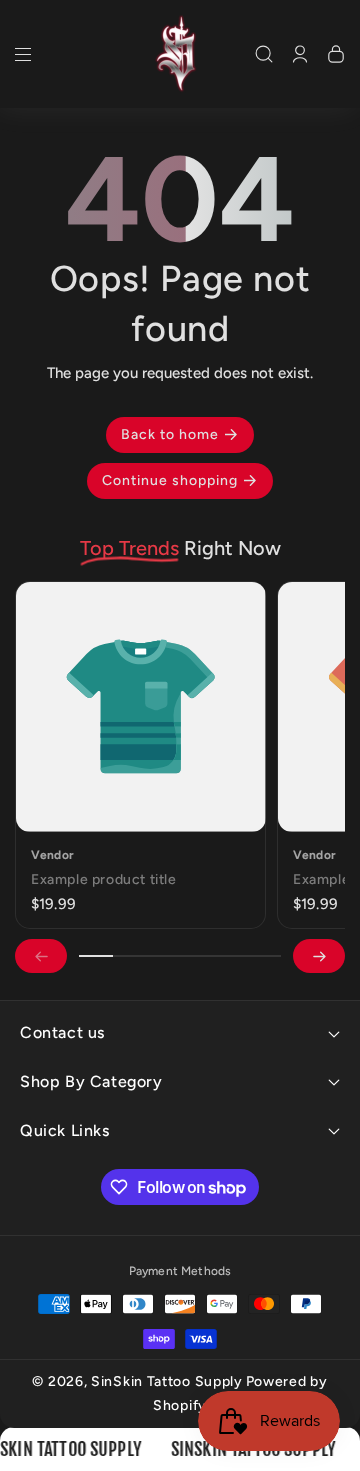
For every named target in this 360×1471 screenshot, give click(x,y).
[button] (23, 59)
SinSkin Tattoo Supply (167, 1381)
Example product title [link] (104, 878)
